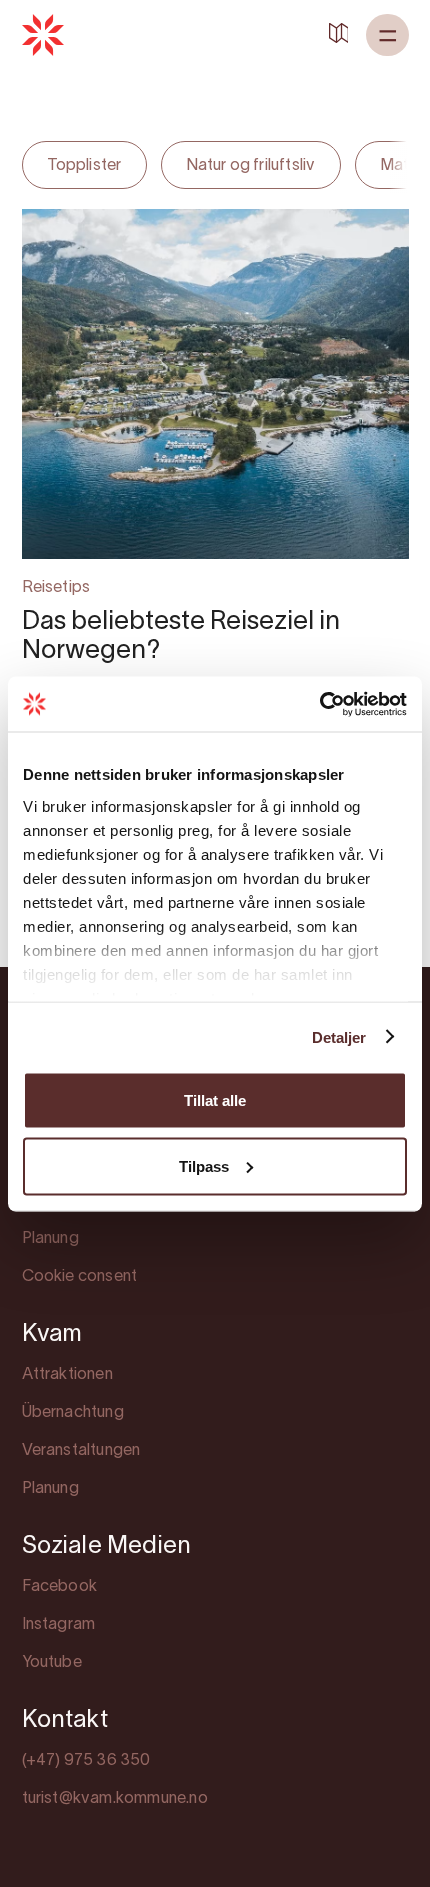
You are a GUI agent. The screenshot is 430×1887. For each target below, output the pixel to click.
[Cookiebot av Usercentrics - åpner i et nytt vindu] (319, 704)
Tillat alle (215, 1100)
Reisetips (56, 588)
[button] (387, 35)
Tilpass (204, 1165)
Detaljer (339, 1036)
